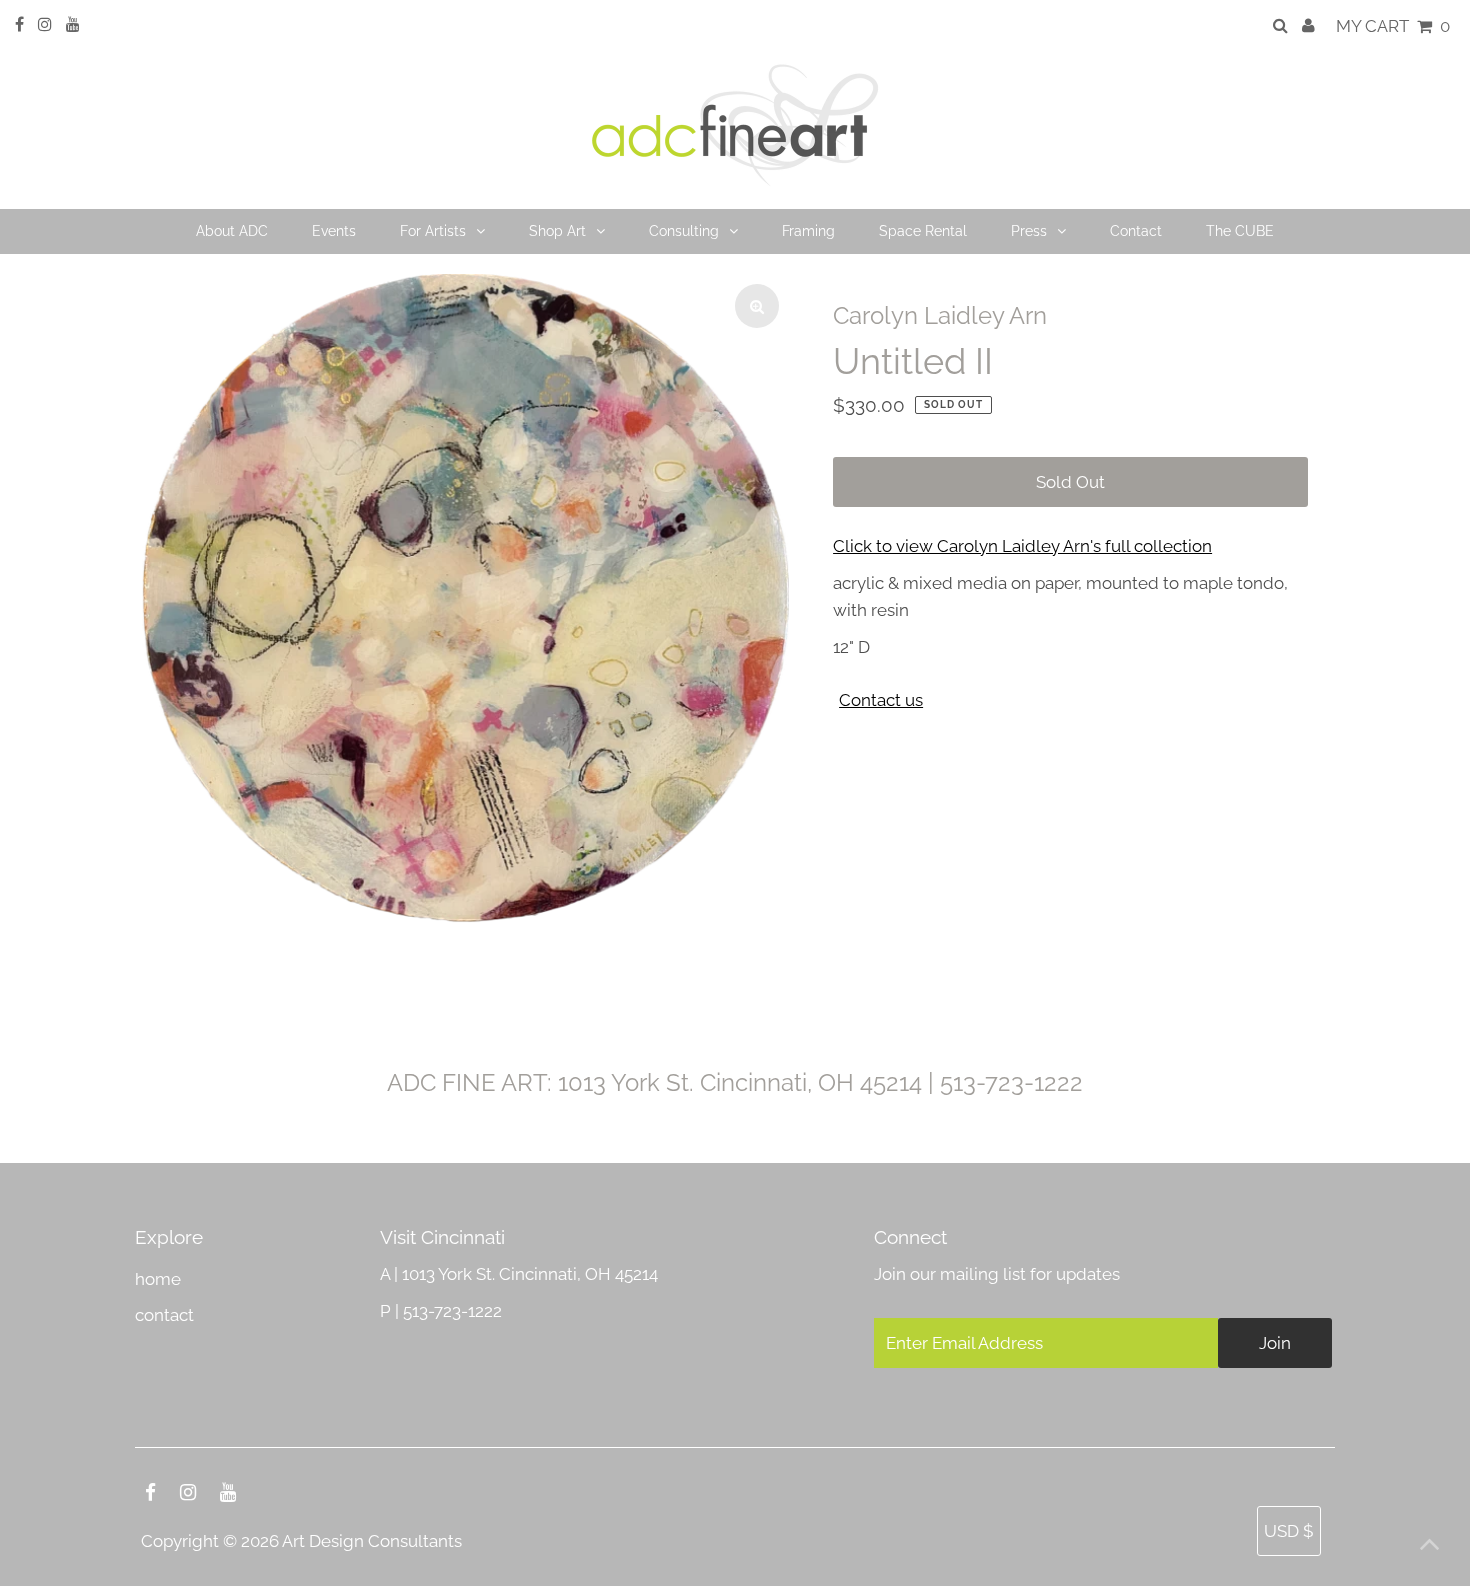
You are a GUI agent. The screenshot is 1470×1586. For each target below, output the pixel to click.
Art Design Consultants (372, 1541)
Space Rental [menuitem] (923, 231)
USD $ (1289, 1531)
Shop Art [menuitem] (557, 231)
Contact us (881, 700)
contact (164, 1315)
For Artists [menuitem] (433, 231)
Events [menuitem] (334, 231)
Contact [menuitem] (1136, 231)
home (158, 1279)
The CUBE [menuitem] (1240, 231)
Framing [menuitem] (808, 231)
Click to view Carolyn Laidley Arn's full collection (1022, 546)
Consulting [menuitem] (684, 231)
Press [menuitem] (1029, 231)
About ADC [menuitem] (232, 231)
